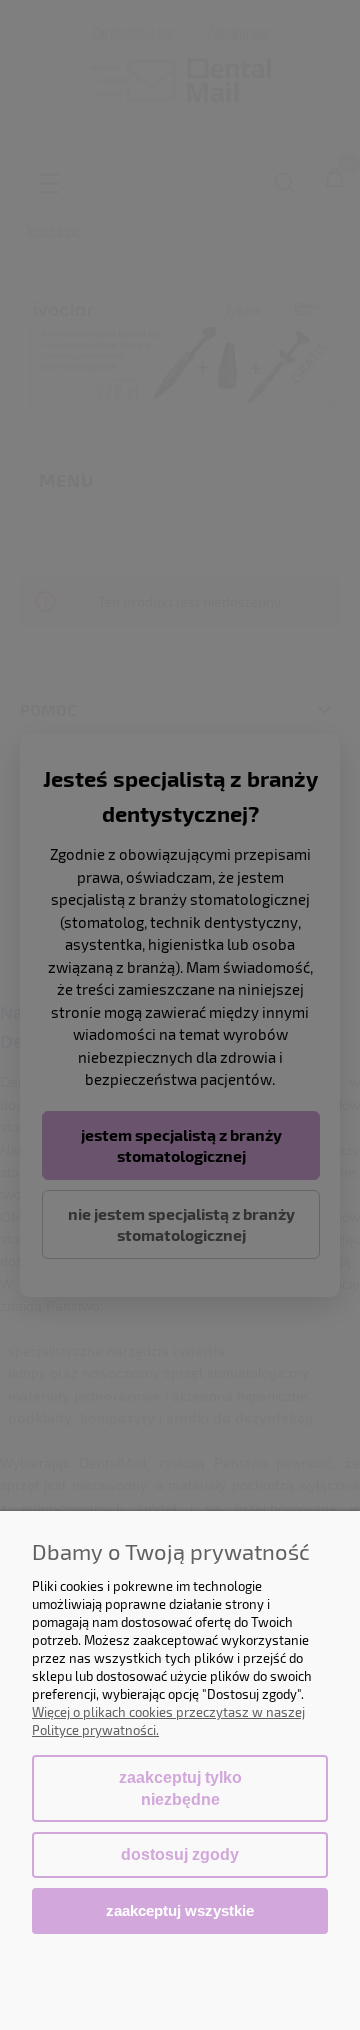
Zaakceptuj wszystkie (180, 1910)
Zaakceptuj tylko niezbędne (180, 1788)
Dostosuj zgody (180, 1854)
